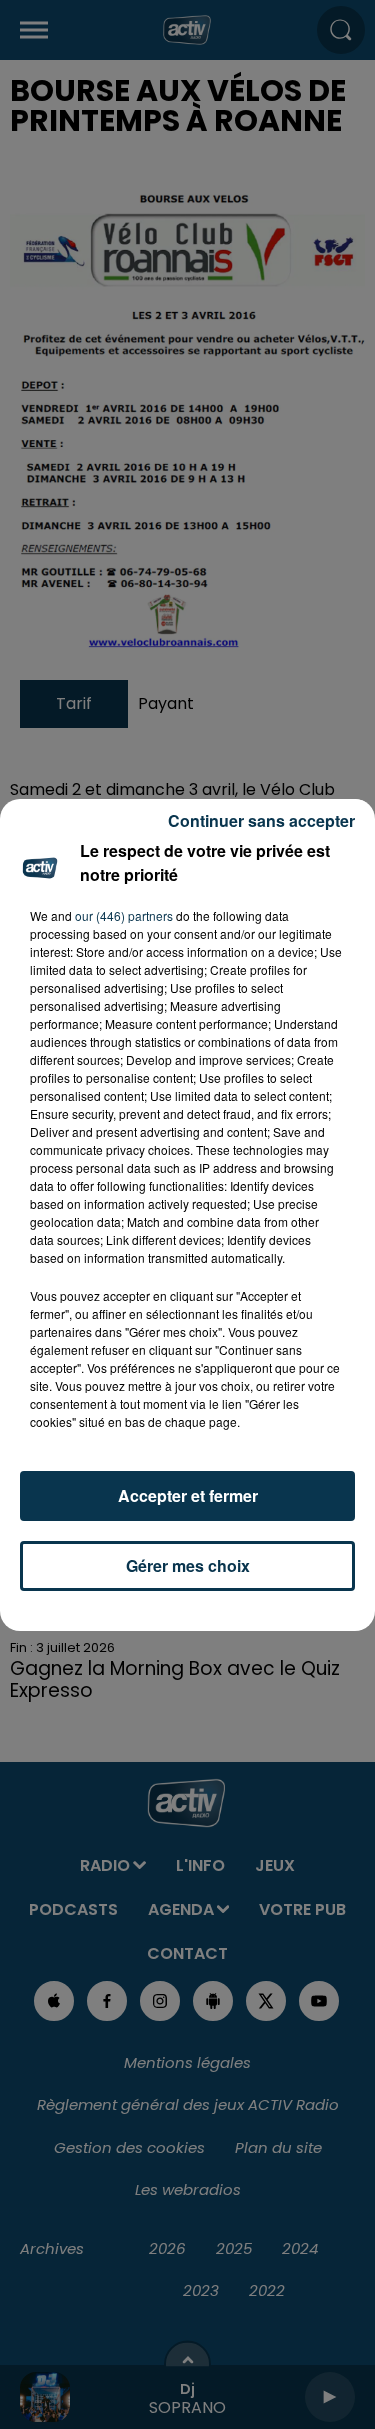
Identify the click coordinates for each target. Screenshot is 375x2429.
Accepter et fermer (188, 1495)
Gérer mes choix (188, 1565)
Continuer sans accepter (261, 820)
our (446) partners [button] (124, 915)
